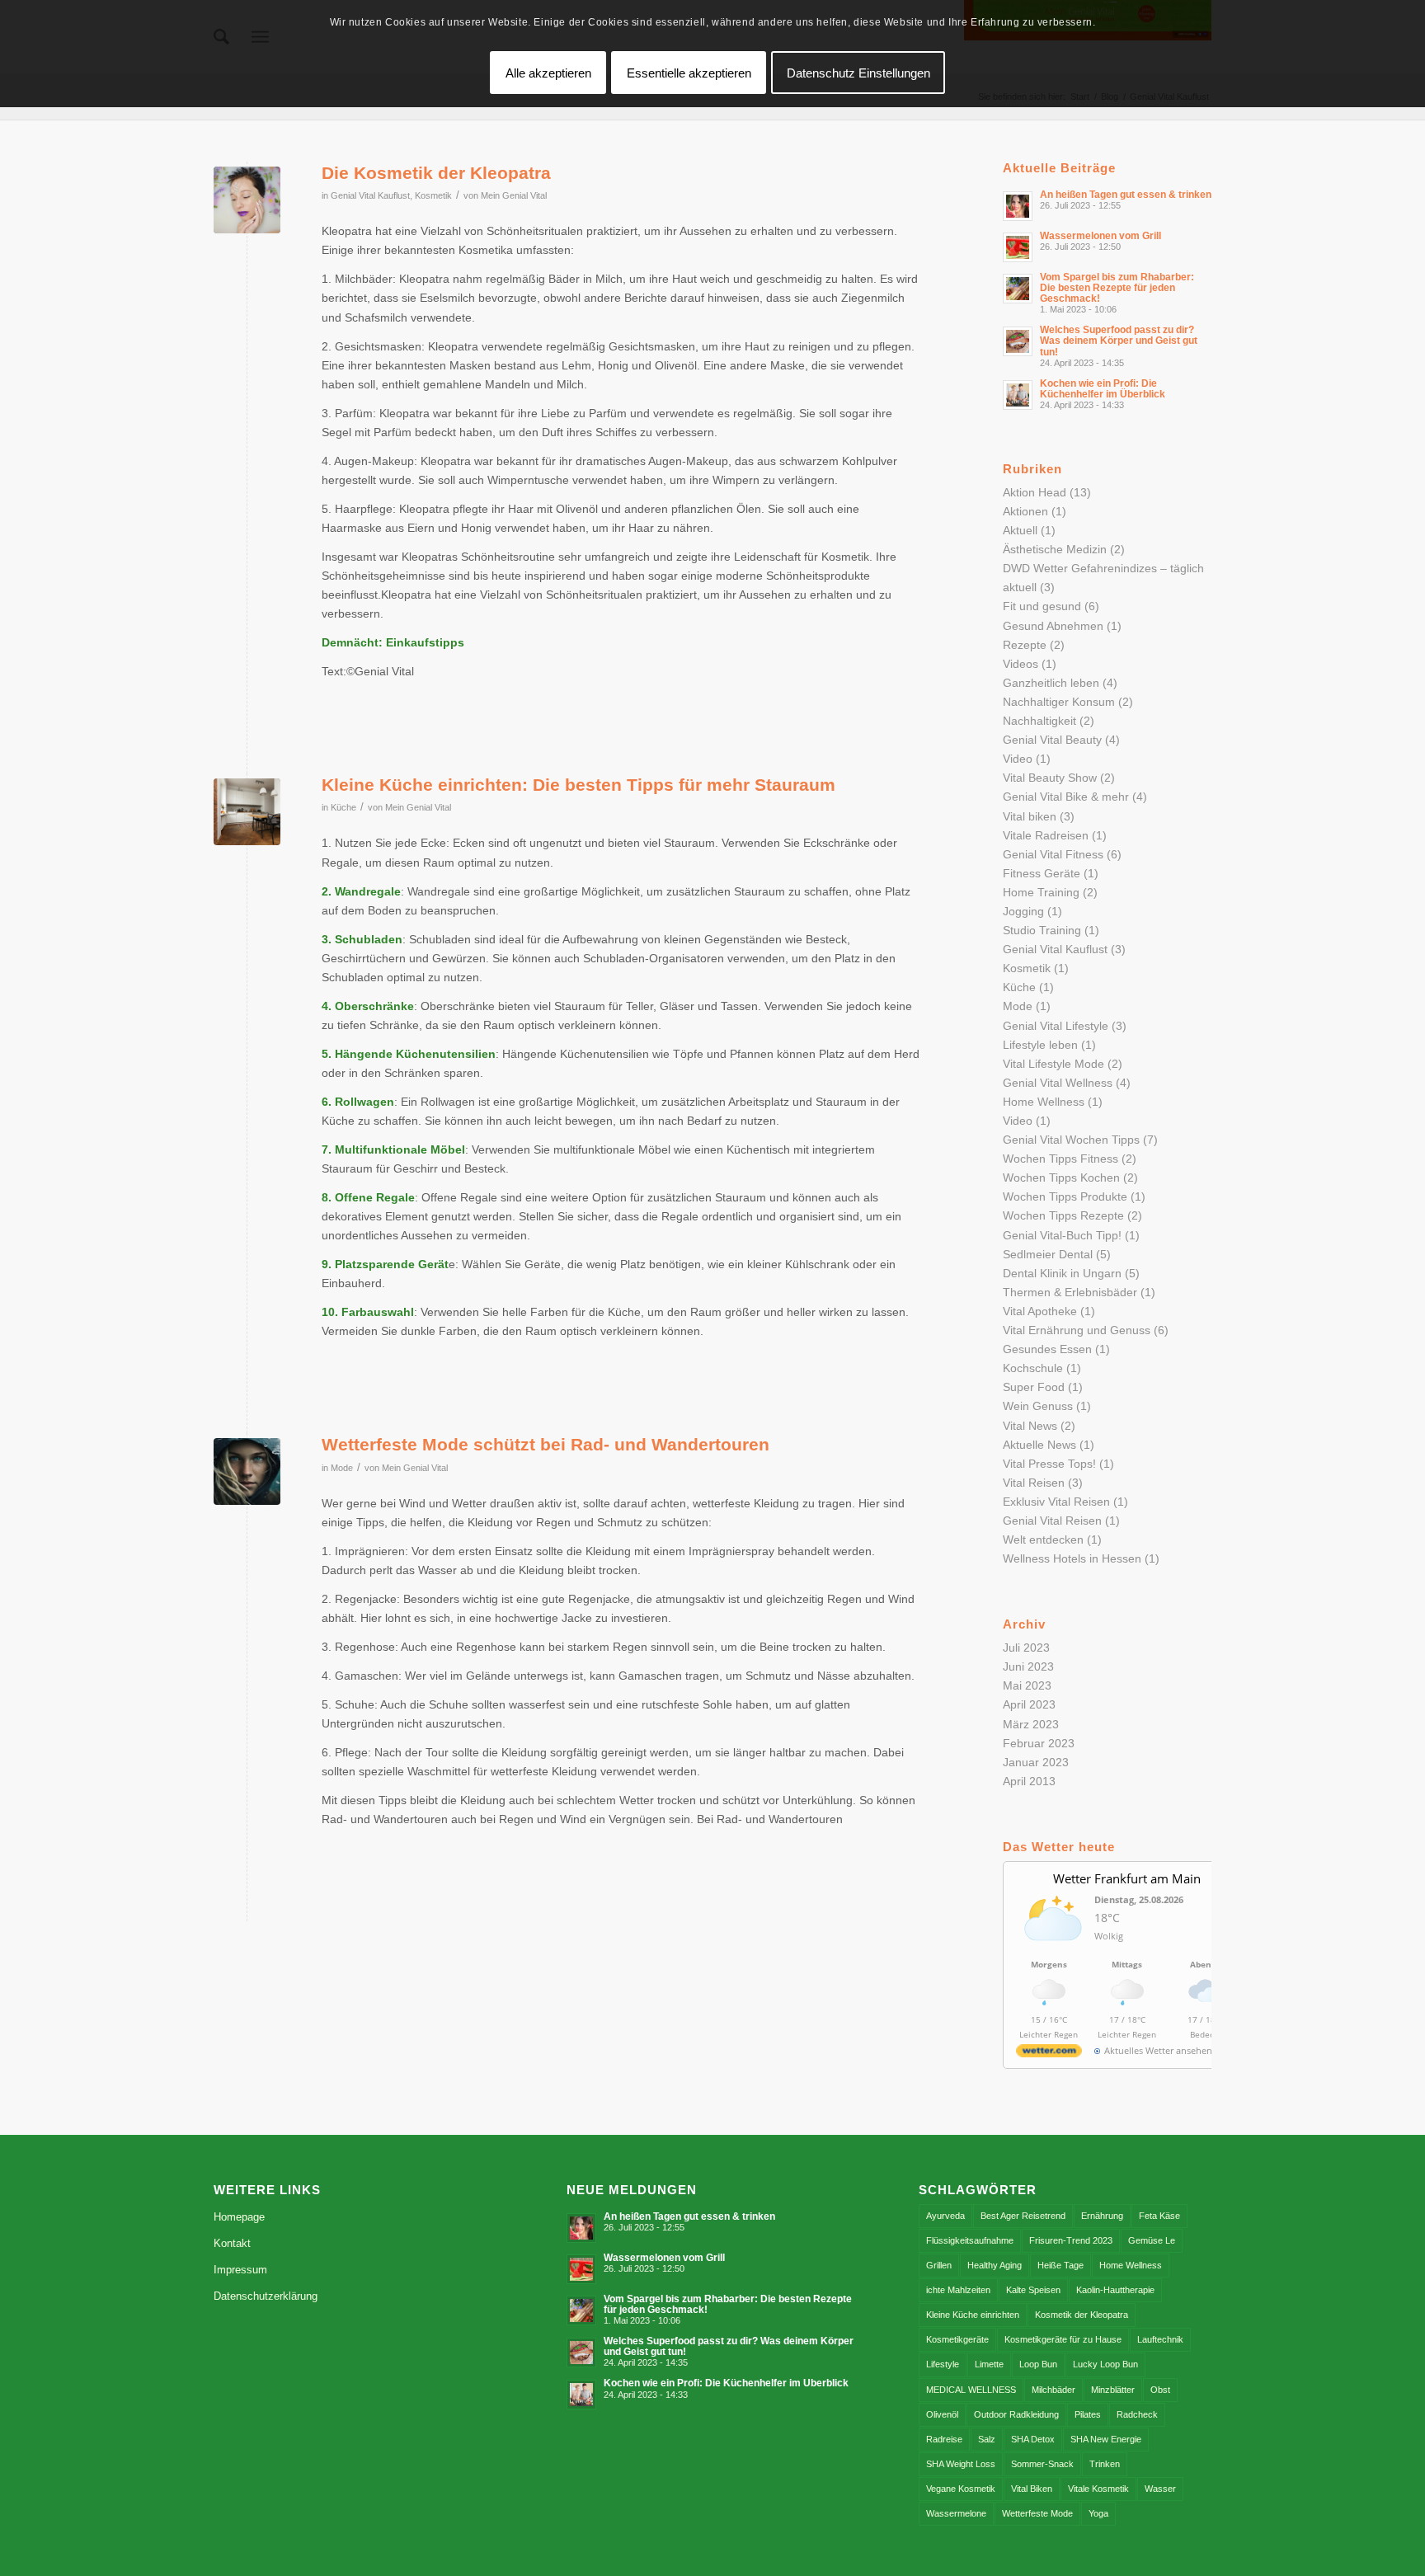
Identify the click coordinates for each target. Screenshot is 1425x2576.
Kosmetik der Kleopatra (1082, 2315)
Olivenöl (942, 2414)
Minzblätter (1113, 2390)
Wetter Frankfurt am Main (1127, 1878)
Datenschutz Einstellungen (858, 73)
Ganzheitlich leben (1051, 683)
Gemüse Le (1152, 2240)
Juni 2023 (1028, 1666)
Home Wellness (1044, 1102)
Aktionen (1025, 511)
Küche (343, 807)
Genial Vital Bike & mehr (1066, 797)
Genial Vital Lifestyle (1056, 1026)
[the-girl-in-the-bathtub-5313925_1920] (247, 200)
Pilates (1088, 2414)
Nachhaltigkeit (1039, 721)
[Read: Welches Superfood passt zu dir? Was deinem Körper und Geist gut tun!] (1018, 341)
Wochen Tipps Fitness (1061, 1159)
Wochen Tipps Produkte (1065, 1196)
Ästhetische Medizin (1055, 549)
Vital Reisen (1034, 1483)
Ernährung (1102, 2216)
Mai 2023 (1027, 1685)
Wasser (1160, 2489)
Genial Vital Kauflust (370, 195)
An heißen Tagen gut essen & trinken (1126, 195)
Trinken (1105, 2464)
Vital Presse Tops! (1049, 1464)
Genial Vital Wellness (1058, 1083)
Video (1018, 759)
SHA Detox (1033, 2439)
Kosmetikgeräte (957, 2339)
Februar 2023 (1039, 1743)
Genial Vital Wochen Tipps (1071, 1140)
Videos (1021, 664)
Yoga (1098, 2513)
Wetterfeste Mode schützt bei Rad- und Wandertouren (546, 1444)
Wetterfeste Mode (1037, 2513)
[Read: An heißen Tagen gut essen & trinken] (1018, 206)
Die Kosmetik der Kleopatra (436, 173)
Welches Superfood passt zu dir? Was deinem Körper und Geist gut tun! (1119, 341)
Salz (987, 2439)
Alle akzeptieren (548, 73)
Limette (989, 2364)
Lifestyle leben (1040, 1045)
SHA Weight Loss (961, 2464)
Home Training (1041, 892)
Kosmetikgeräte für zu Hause (1063, 2339)
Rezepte (1025, 645)
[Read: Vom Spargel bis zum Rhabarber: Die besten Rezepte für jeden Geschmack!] (1018, 289)
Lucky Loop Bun (1105, 2364)
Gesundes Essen (1047, 1349)
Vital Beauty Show (1050, 778)
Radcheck (1137, 2414)
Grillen (939, 2265)
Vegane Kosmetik (961, 2489)
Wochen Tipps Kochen (1061, 1178)
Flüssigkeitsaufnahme (970, 2240)
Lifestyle (943, 2364)
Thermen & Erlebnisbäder (1070, 1292)
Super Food (1034, 1387)
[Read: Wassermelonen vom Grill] (1018, 247)
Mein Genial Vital (514, 195)
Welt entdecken (1043, 1539)
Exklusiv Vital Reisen (1056, 1502)
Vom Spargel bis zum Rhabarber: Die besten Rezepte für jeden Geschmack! (1117, 288)
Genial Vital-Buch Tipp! (1062, 1235)
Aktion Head (1035, 492)
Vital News (1030, 1426)
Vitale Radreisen (1046, 835)
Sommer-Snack (1042, 2464)
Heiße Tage (1061, 2265)
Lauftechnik (1160, 2339)
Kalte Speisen (1033, 2290)
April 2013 (1029, 1781)
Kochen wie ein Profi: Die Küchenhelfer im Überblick (1103, 389)
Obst (1160, 2390)
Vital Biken (1032, 2489)
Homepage (239, 2217)
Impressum (240, 2270)
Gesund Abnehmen (1053, 626)
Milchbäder (1053, 2390)
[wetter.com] (1049, 2054)
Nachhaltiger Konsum (1059, 702)
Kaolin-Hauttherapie (1115, 2290)
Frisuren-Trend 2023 (1071, 2240)
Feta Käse (1159, 2216)
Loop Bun (1038, 2364)
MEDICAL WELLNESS (971, 2390)
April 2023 (1029, 1704)
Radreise (944, 2439)
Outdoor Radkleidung (1016, 2414)
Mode (342, 1468)
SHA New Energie (1106, 2439)
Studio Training (1042, 930)
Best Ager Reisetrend (1023, 2216)
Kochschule (1033, 1368)
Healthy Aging (995, 2265)
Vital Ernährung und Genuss (1077, 1330)
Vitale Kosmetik (1098, 2489)
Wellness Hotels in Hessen (1072, 1558)
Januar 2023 (1036, 1762)
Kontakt (232, 2243)
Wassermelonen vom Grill (1100, 236)
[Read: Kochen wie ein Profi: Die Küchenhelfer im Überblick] (1018, 395)
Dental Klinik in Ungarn (1062, 1273)
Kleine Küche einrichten (973, 2315)
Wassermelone (956, 2513)
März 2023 (1031, 1724)
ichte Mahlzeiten (958, 2290)
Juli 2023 (1026, 1648)
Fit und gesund (1042, 606)
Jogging (1023, 911)
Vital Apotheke (1040, 1311)
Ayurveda (945, 2216)
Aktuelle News (1039, 1445)
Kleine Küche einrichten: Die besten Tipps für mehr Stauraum (578, 785)
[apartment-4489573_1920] (247, 812)
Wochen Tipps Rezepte (1063, 1215)
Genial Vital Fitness (1053, 854)
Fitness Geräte (1042, 873)
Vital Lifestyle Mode (1053, 1064)
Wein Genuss (1038, 1406)
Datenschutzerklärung (266, 2296)
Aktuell (1020, 530)
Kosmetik (433, 195)
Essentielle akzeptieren (689, 73)
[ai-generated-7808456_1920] (247, 1471)
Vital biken (1030, 816)
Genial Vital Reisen (1052, 1521)
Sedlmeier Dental (1048, 1254)
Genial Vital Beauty (1052, 740)
